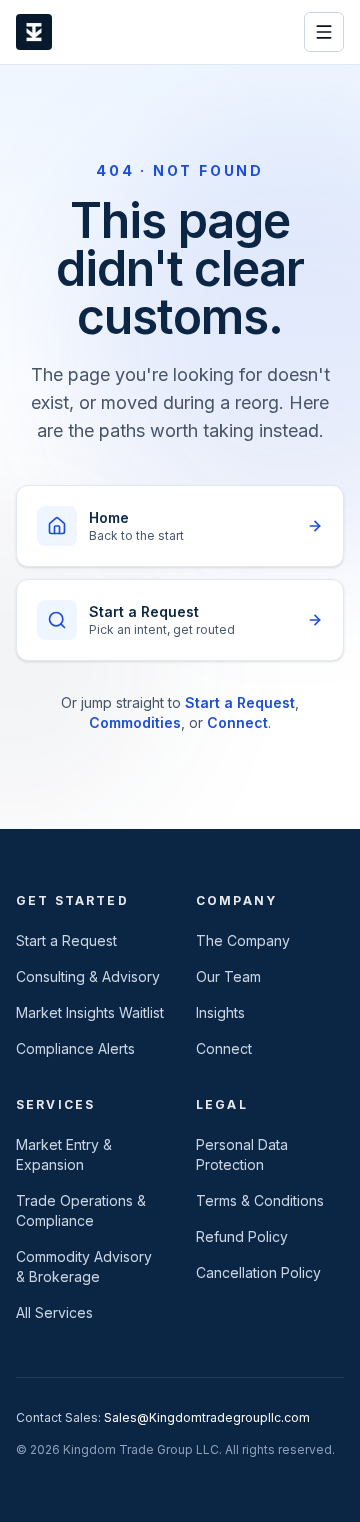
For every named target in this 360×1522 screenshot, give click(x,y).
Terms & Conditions (260, 1200)
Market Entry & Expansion (64, 1154)
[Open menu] (324, 32)
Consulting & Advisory (88, 976)
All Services (54, 1312)
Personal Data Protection (242, 1154)
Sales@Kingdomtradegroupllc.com (207, 1417)
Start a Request (240, 702)
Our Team (228, 976)
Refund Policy (242, 1236)
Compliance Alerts (75, 1048)
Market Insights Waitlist (90, 1012)
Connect (237, 722)
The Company (243, 940)
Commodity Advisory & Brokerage (84, 1266)
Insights (220, 1012)
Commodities (135, 722)
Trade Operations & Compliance (81, 1210)
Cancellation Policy (258, 1272)
